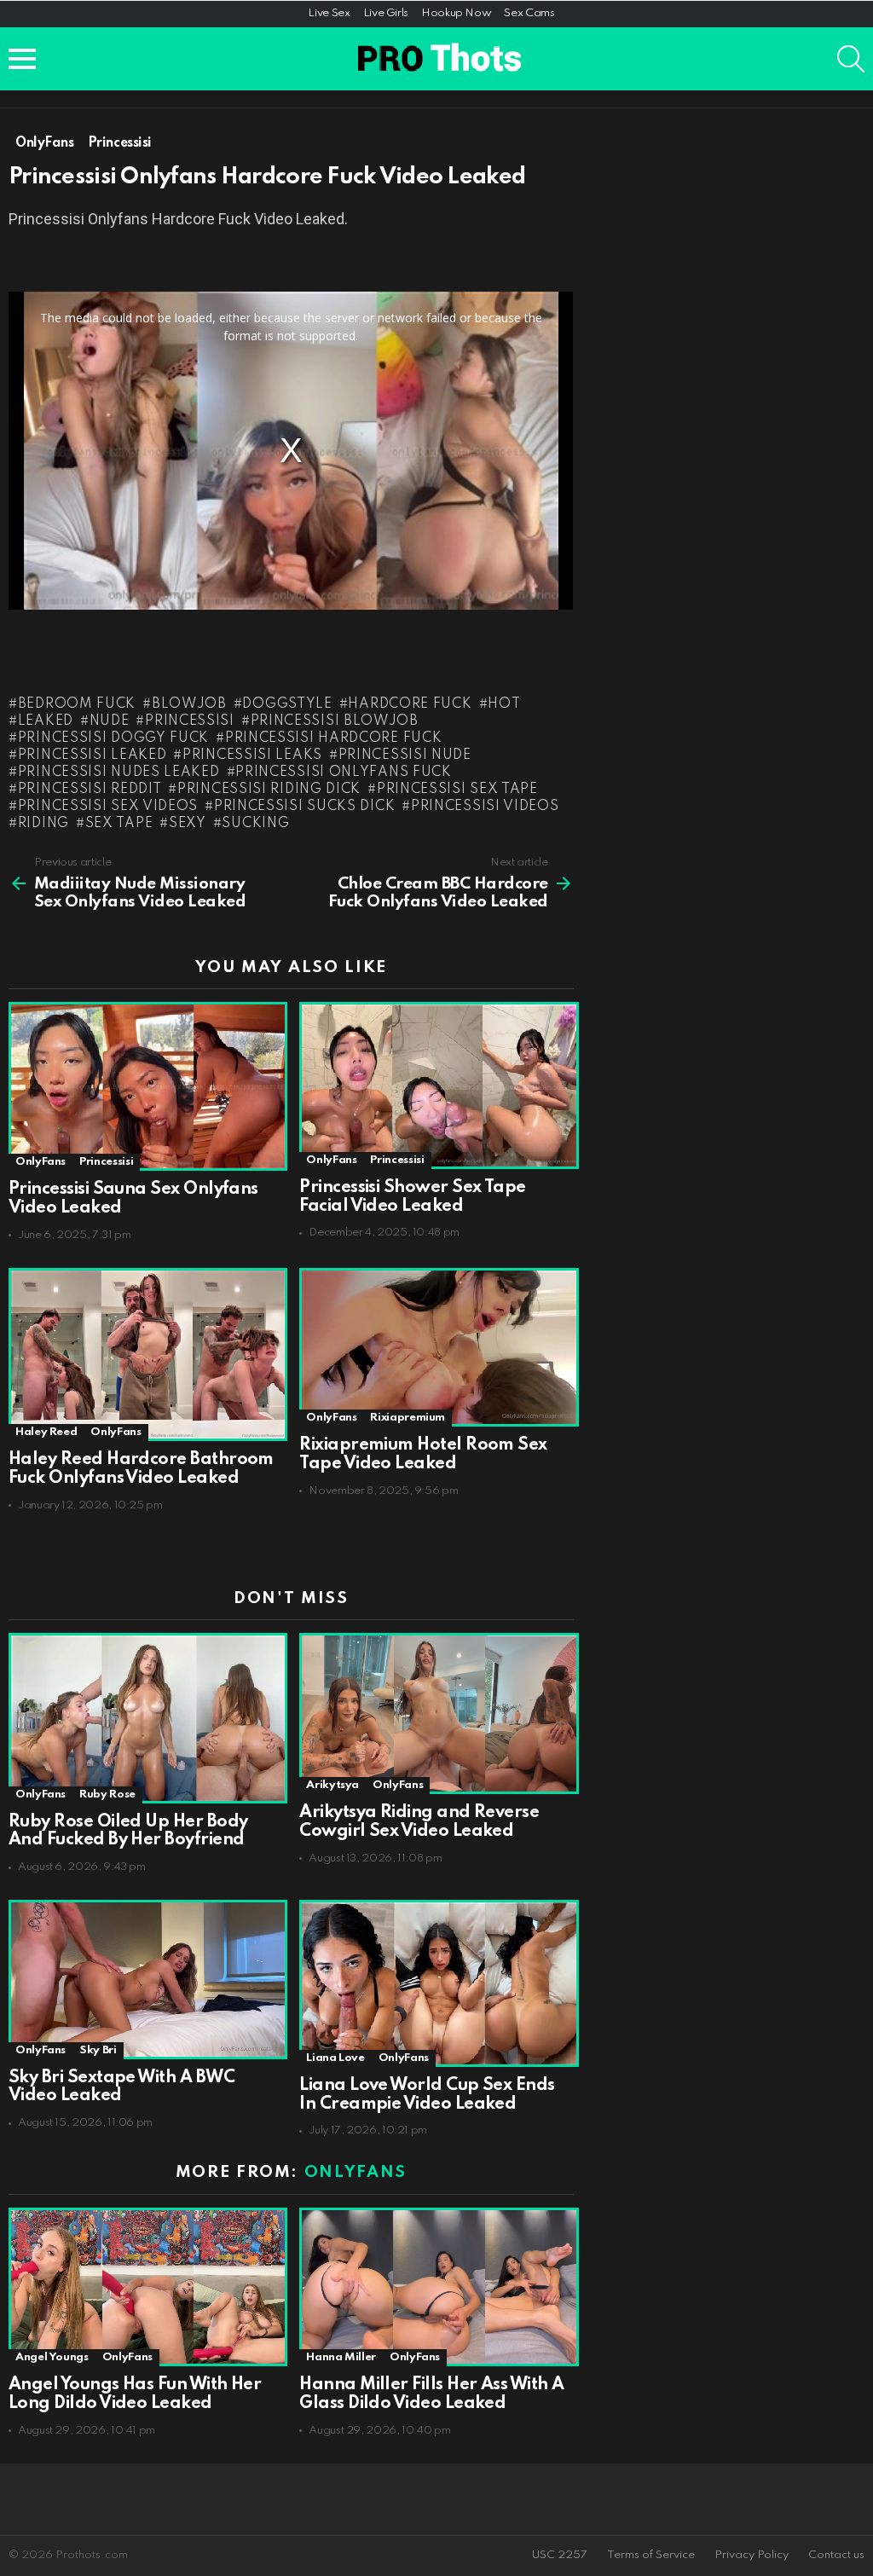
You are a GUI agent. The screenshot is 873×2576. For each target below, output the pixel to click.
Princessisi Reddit (90, 790)
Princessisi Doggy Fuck (113, 738)
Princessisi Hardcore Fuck (333, 738)
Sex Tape (119, 824)
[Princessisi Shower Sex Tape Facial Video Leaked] (436, 1085)
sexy (188, 824)
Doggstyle (287, 704)
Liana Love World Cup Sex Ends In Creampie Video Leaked (427, 2095)
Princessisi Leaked (92, 755)
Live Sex (329, 13)
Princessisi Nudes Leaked (119, 773)
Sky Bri (98, 2050)
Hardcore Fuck (410, 704)
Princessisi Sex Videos (108, 807)
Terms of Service (651, 2555)
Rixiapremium (408, 1418)
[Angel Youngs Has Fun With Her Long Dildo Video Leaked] (145, 2287)
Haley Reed (46, 1432)
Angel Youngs (52, 2357)
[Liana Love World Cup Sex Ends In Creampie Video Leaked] (436, 1983)
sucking (255, 824)
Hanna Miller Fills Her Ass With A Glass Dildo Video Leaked (431, 2394)
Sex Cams (529, 13)
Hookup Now (456, 13)
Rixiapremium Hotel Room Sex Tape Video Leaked (423, 1455)
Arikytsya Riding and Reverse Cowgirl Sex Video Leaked (419, 1822)
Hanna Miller (341, 2357)
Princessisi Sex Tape (457, 790)
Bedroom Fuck (77, 704)
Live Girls (386, 13)
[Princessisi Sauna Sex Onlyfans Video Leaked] (145, 1086)
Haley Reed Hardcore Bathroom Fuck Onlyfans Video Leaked (141, 1469)
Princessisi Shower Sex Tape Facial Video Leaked (412, 1197)
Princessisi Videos (485, 807)
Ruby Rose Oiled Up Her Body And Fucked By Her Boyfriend (128, 1832)
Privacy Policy (752, 2555)
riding (43, 824)
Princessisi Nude (405, 755)
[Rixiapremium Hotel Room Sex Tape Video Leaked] (436, 1348)
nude (110, 721)
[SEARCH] (851, 59)
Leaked (46, 721)
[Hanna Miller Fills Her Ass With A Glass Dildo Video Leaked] (436, 2287)
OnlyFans (40, 1162)
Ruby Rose (107, 1795)
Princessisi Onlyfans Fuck (344, 773)
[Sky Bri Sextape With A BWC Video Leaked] (145, 1979)
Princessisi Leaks (252, 755)
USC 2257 (560, 2555)
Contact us (836, 2555)
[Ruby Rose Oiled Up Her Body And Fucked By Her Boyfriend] (145, 1718)
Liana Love (335, 2058)
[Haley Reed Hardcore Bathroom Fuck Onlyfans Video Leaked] (145, 1355)
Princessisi (189, 721)
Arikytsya (332, 1785)
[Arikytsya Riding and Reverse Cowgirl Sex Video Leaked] (436, 1713)
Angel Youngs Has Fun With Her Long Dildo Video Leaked (135, 2394)
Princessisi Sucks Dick (304, 807)
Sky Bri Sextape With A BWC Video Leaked (121, 2087)
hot (504, 704)
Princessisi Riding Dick (269, 790)
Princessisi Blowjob (335, 721)
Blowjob (189, 704)
